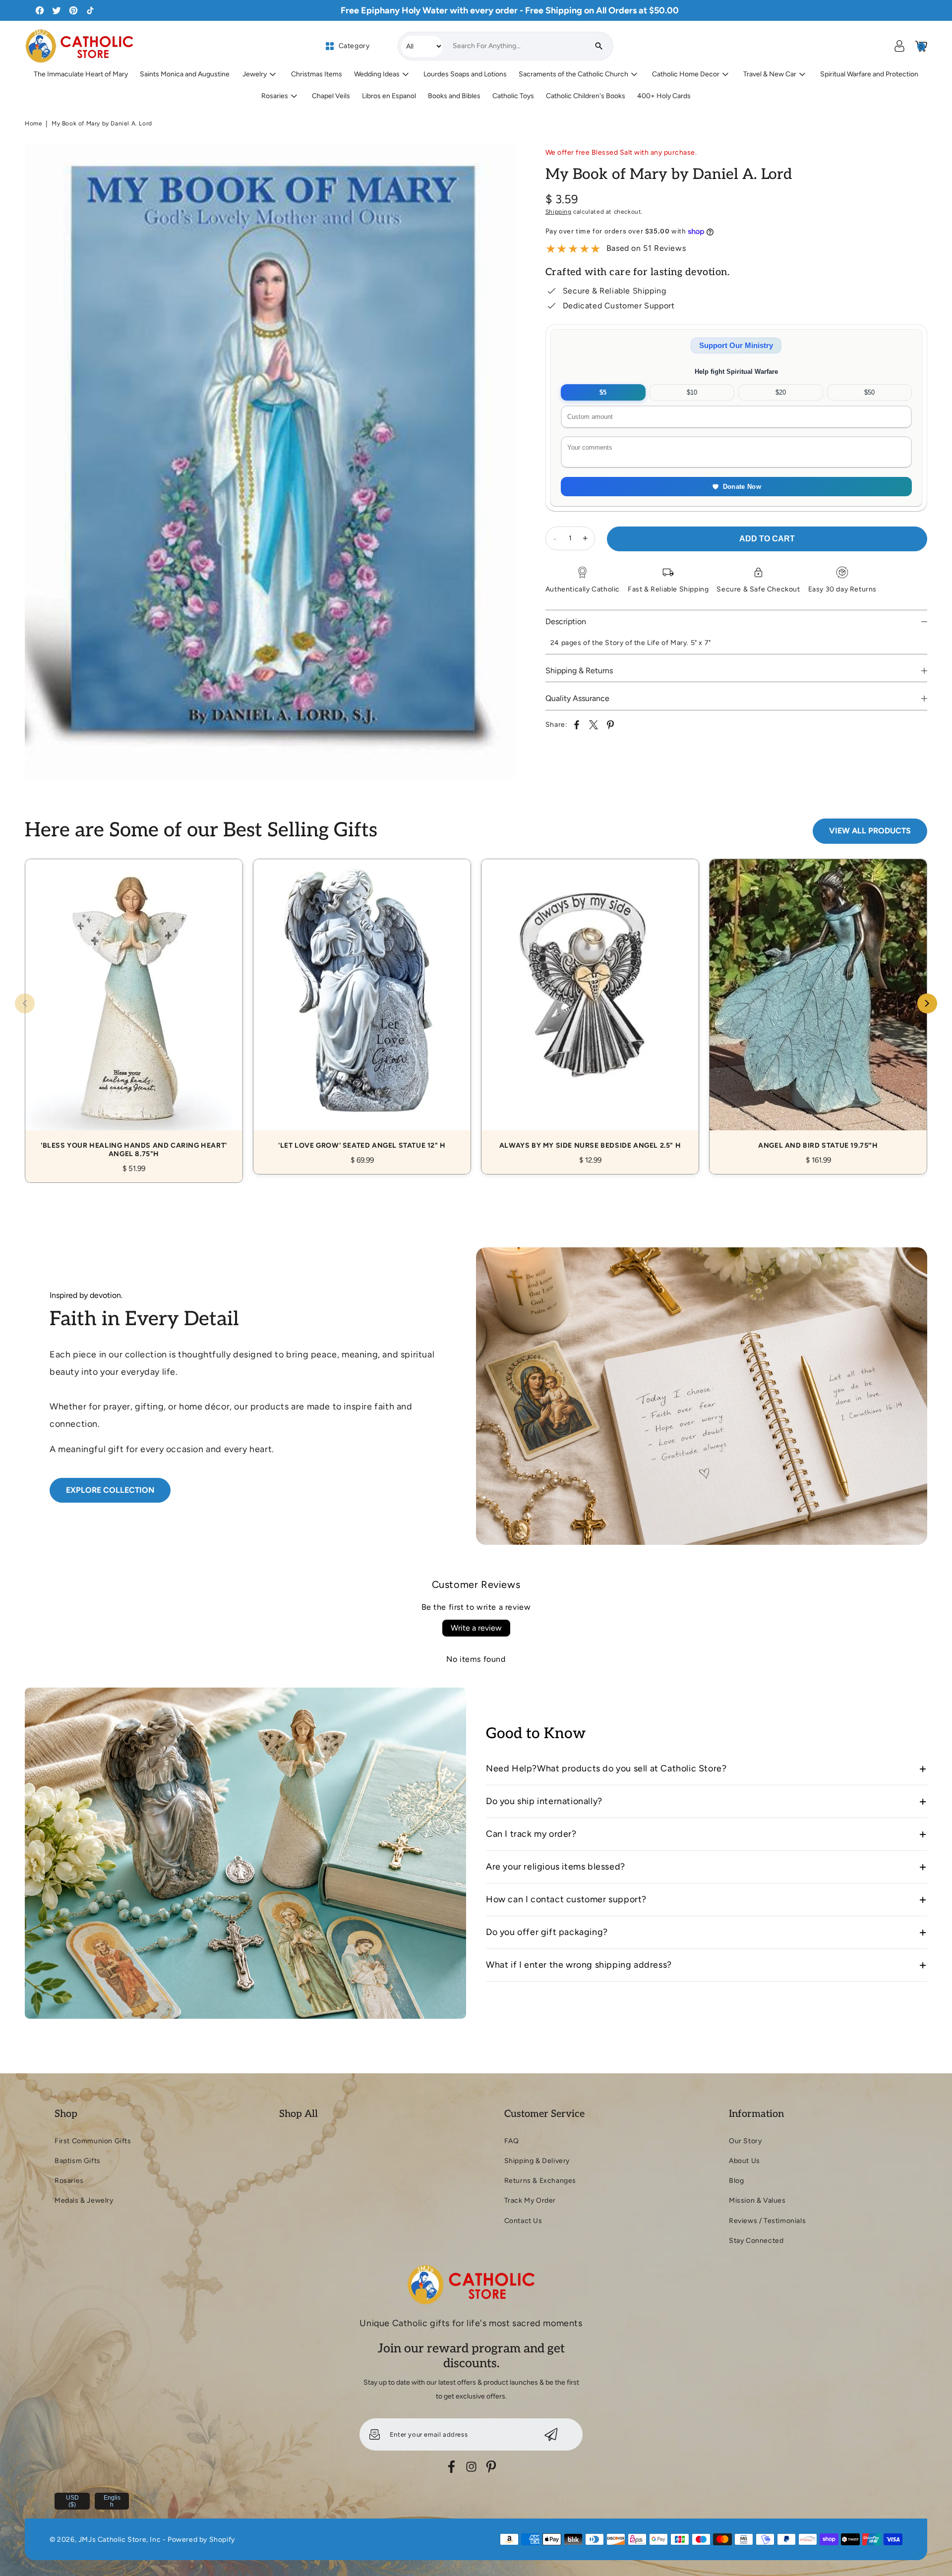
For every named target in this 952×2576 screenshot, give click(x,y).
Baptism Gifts (78, 2161)
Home (33, 123)
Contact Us (523, 2221)
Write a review (476, 1628)
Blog (736, 2181)
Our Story (745, 2141)
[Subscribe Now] (551, 2434)
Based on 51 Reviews (646, 248)
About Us (744, 2161)
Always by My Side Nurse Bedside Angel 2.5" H (590, 1006)
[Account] (899, 46)
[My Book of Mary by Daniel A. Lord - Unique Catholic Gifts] (270, 462)
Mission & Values (757, 2200)
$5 (603, 392)
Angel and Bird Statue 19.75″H (818, 1006)
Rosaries (69, 2181)
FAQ (512, 2141)
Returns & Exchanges (540, 2181)
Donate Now (742, 487)
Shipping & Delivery (537, 2161)
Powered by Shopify (201, 2540)
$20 (781, 392)
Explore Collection (110, 1490)
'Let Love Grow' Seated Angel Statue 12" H (362, 1006)
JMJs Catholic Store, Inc (119, 2540)
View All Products (870, 831)
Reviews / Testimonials (767, 2221)
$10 (692, 392)
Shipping (559, 212)
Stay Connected (756, 2241)
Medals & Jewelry (84, 2200)
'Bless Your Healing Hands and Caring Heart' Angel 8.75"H (134, 1010)
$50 (869, 392)
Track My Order (530, 2200)
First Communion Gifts (93, 2141)
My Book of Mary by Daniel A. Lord (102, 123)
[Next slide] (927, 1003)
